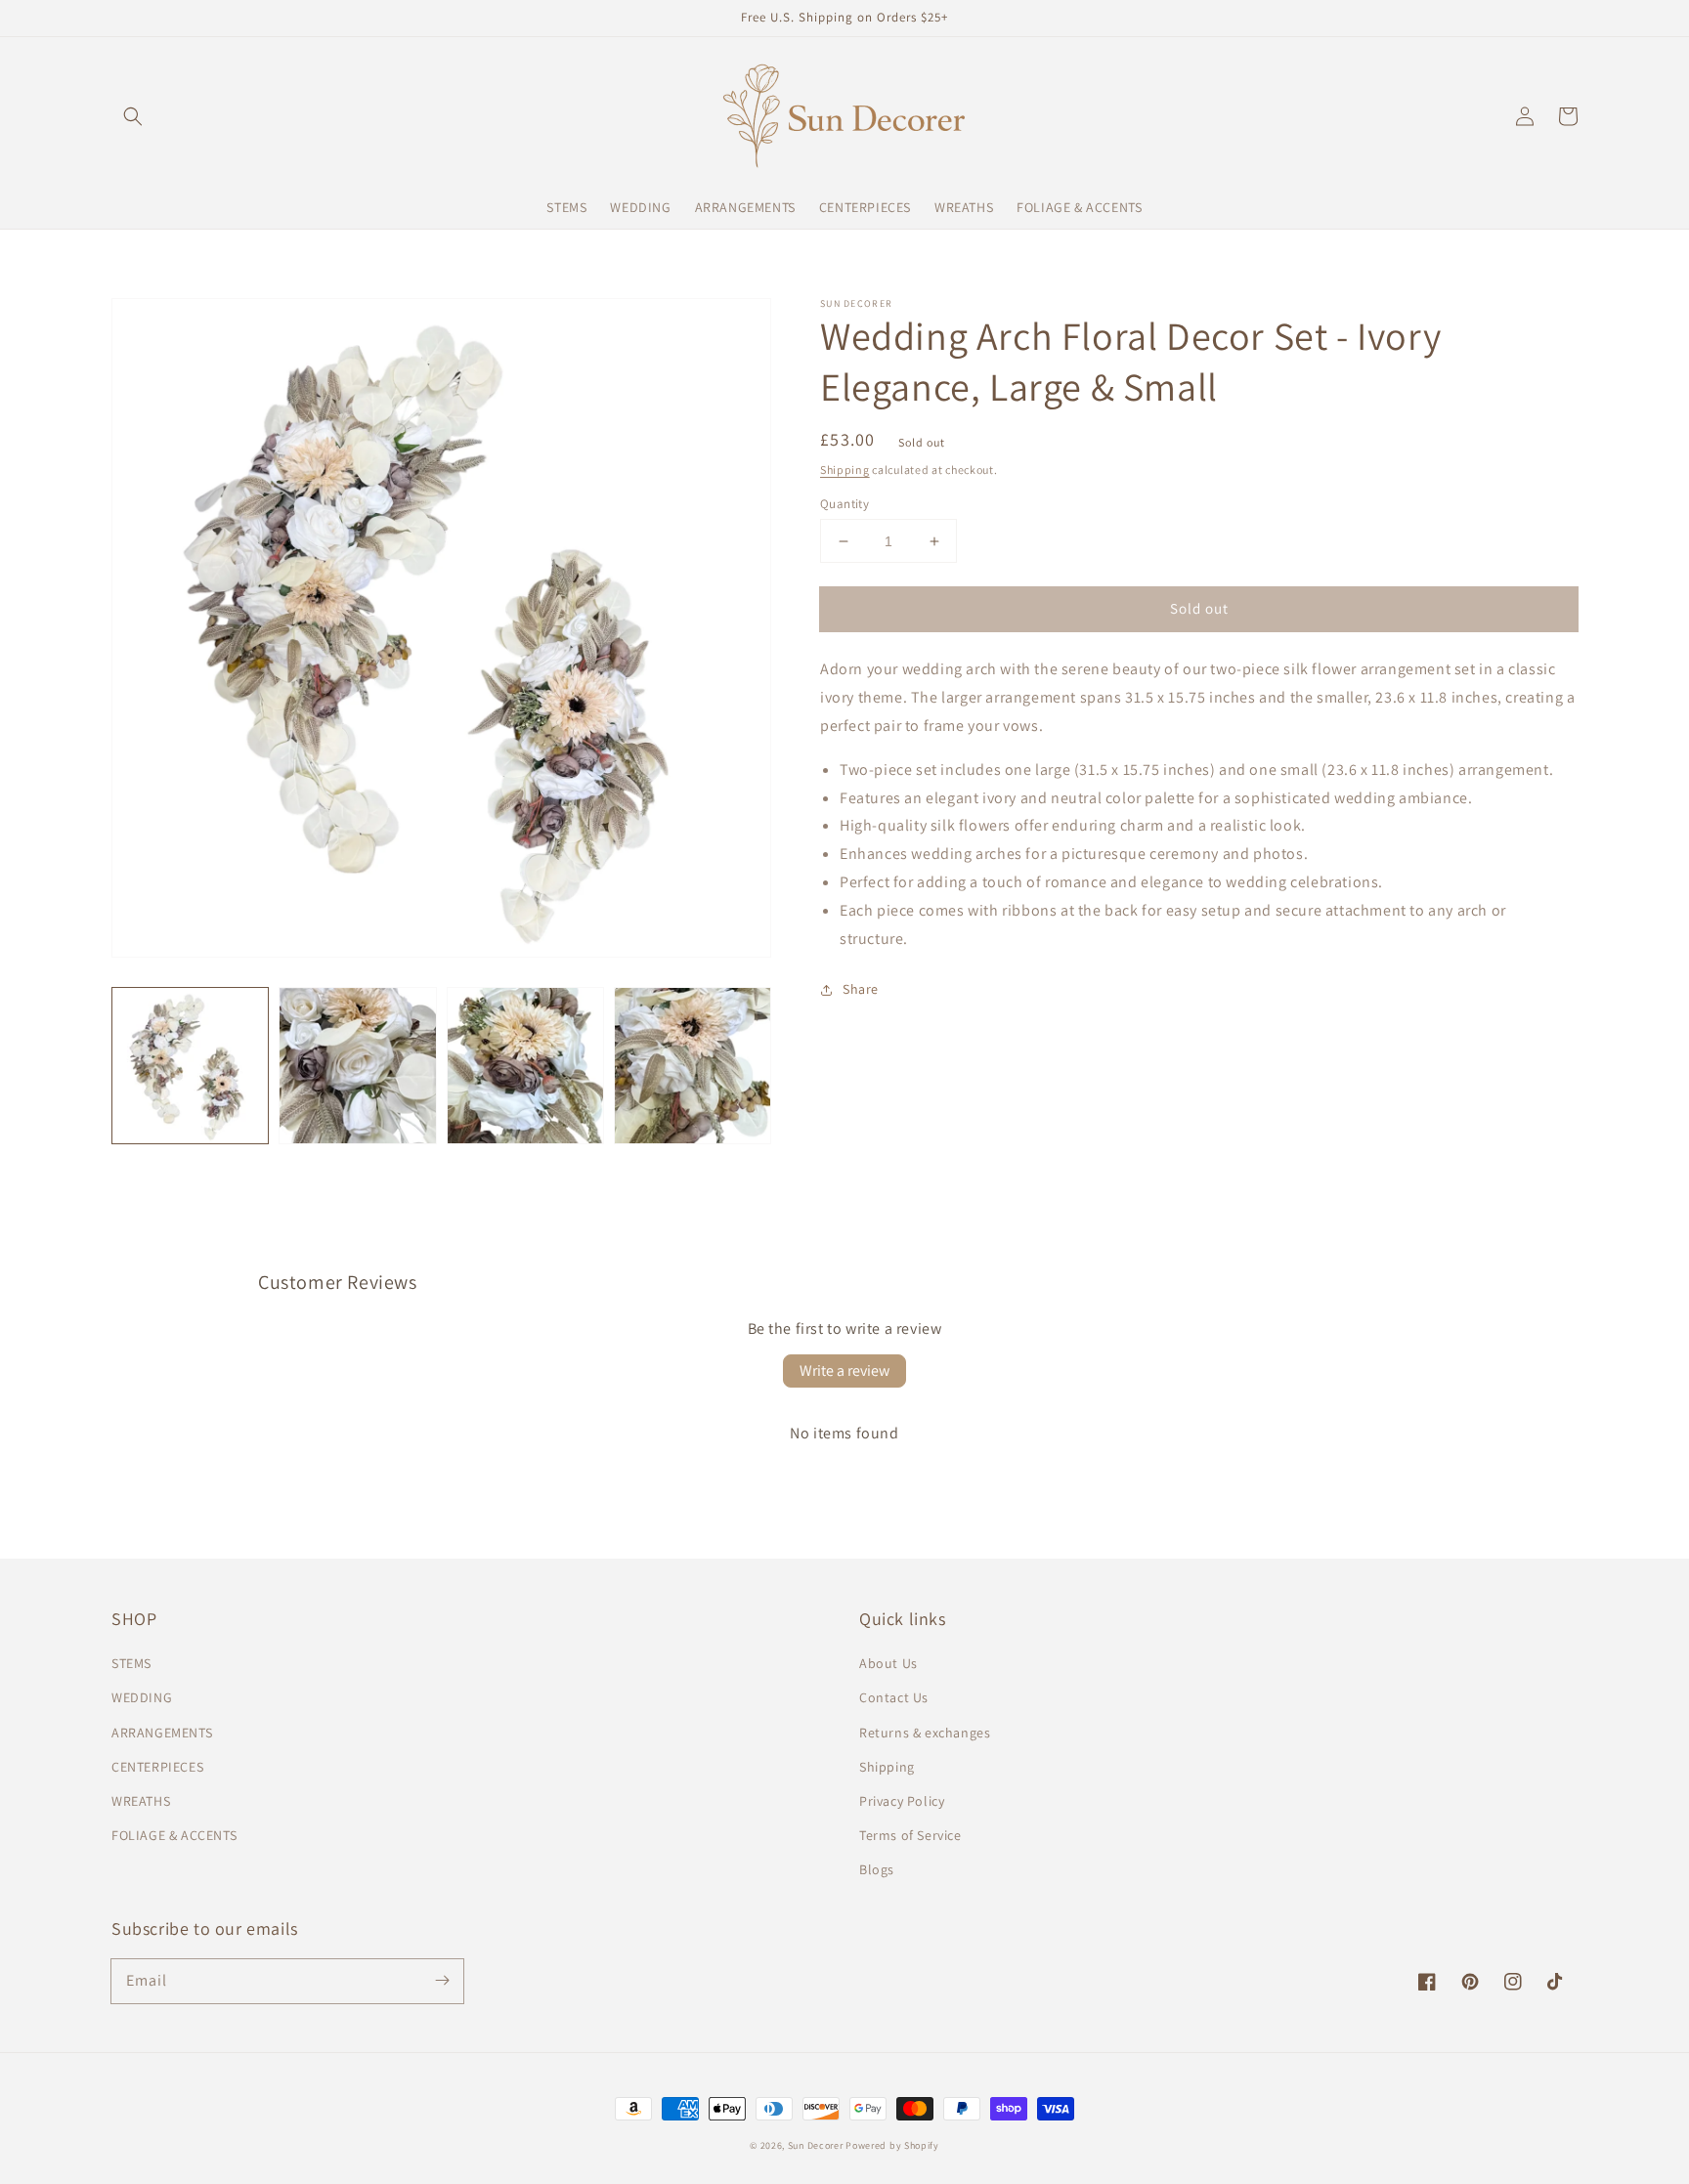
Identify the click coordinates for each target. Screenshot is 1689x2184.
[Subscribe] (442, 1981)
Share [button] (861, 989)
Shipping (845, 470)
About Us (888, 1663)
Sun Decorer (816, 2145)
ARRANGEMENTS (162, 1733)
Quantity (844, 504)
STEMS (131, 1663)
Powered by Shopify (892, 2145)
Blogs (877, 1869)
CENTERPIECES (157, 1767)
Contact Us (894, 1697)
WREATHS (141, 1801)
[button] (133, 116)
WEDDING (142, 1697)
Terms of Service (910, 1835)
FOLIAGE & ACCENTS (174, 1835)
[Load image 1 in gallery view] (190, 1066)
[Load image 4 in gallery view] (693, 1066)
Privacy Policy (902, 1801)
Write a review (844, 1370)
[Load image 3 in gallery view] (525, 1066)
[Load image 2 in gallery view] (357, 1066)
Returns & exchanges (925, 1733)
